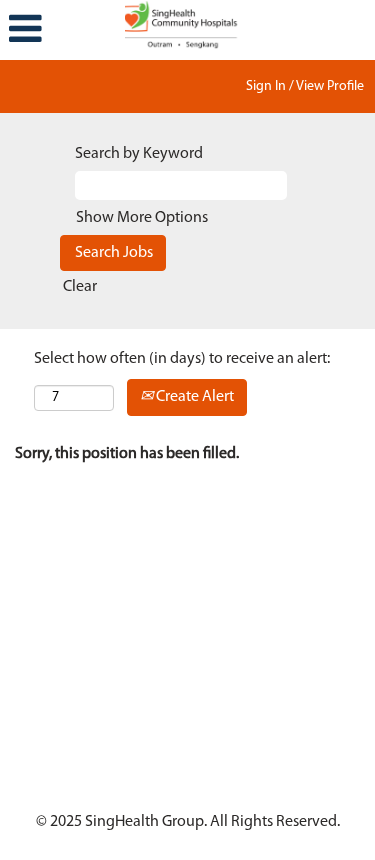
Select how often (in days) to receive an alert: (182, 359)
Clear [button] (80, 287)
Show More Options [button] (142, 218)
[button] (62, 30)
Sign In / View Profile (305, 86)
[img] (187, 25)
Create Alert (193, 397)
